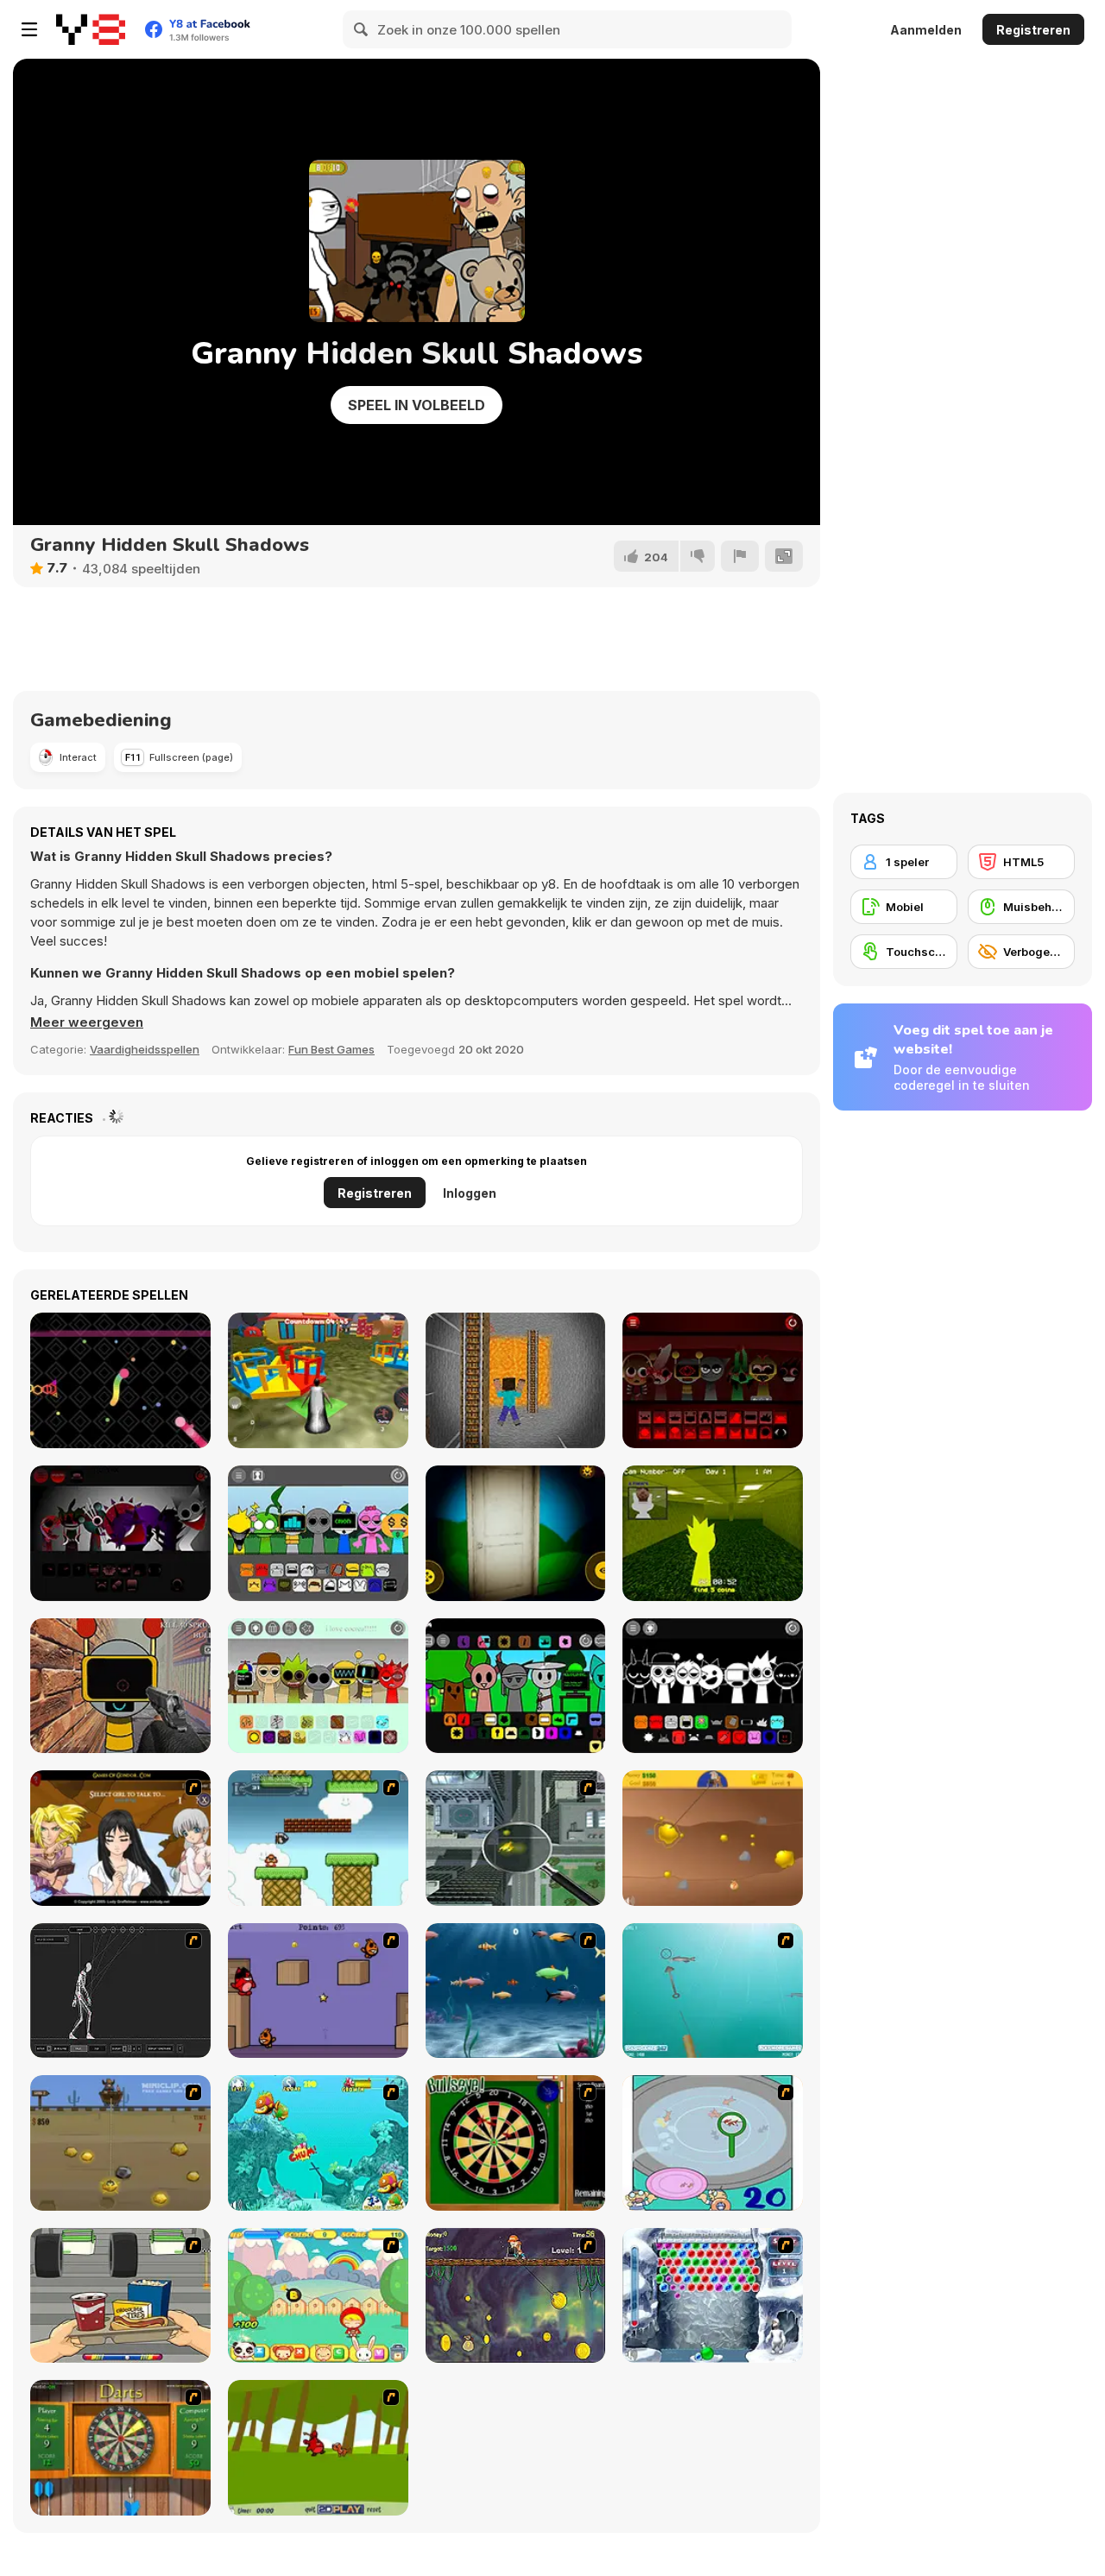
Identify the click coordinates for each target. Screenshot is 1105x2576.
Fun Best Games (331, 1049)
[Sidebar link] (29, 29)
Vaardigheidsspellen (145, 1049)
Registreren (1033, 30)
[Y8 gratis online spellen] (91, 29)
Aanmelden (926, 30)
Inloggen (470, 1193)
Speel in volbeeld (417, 405)
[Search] (362, 29)
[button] (87, 1022)
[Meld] (740, 556)
